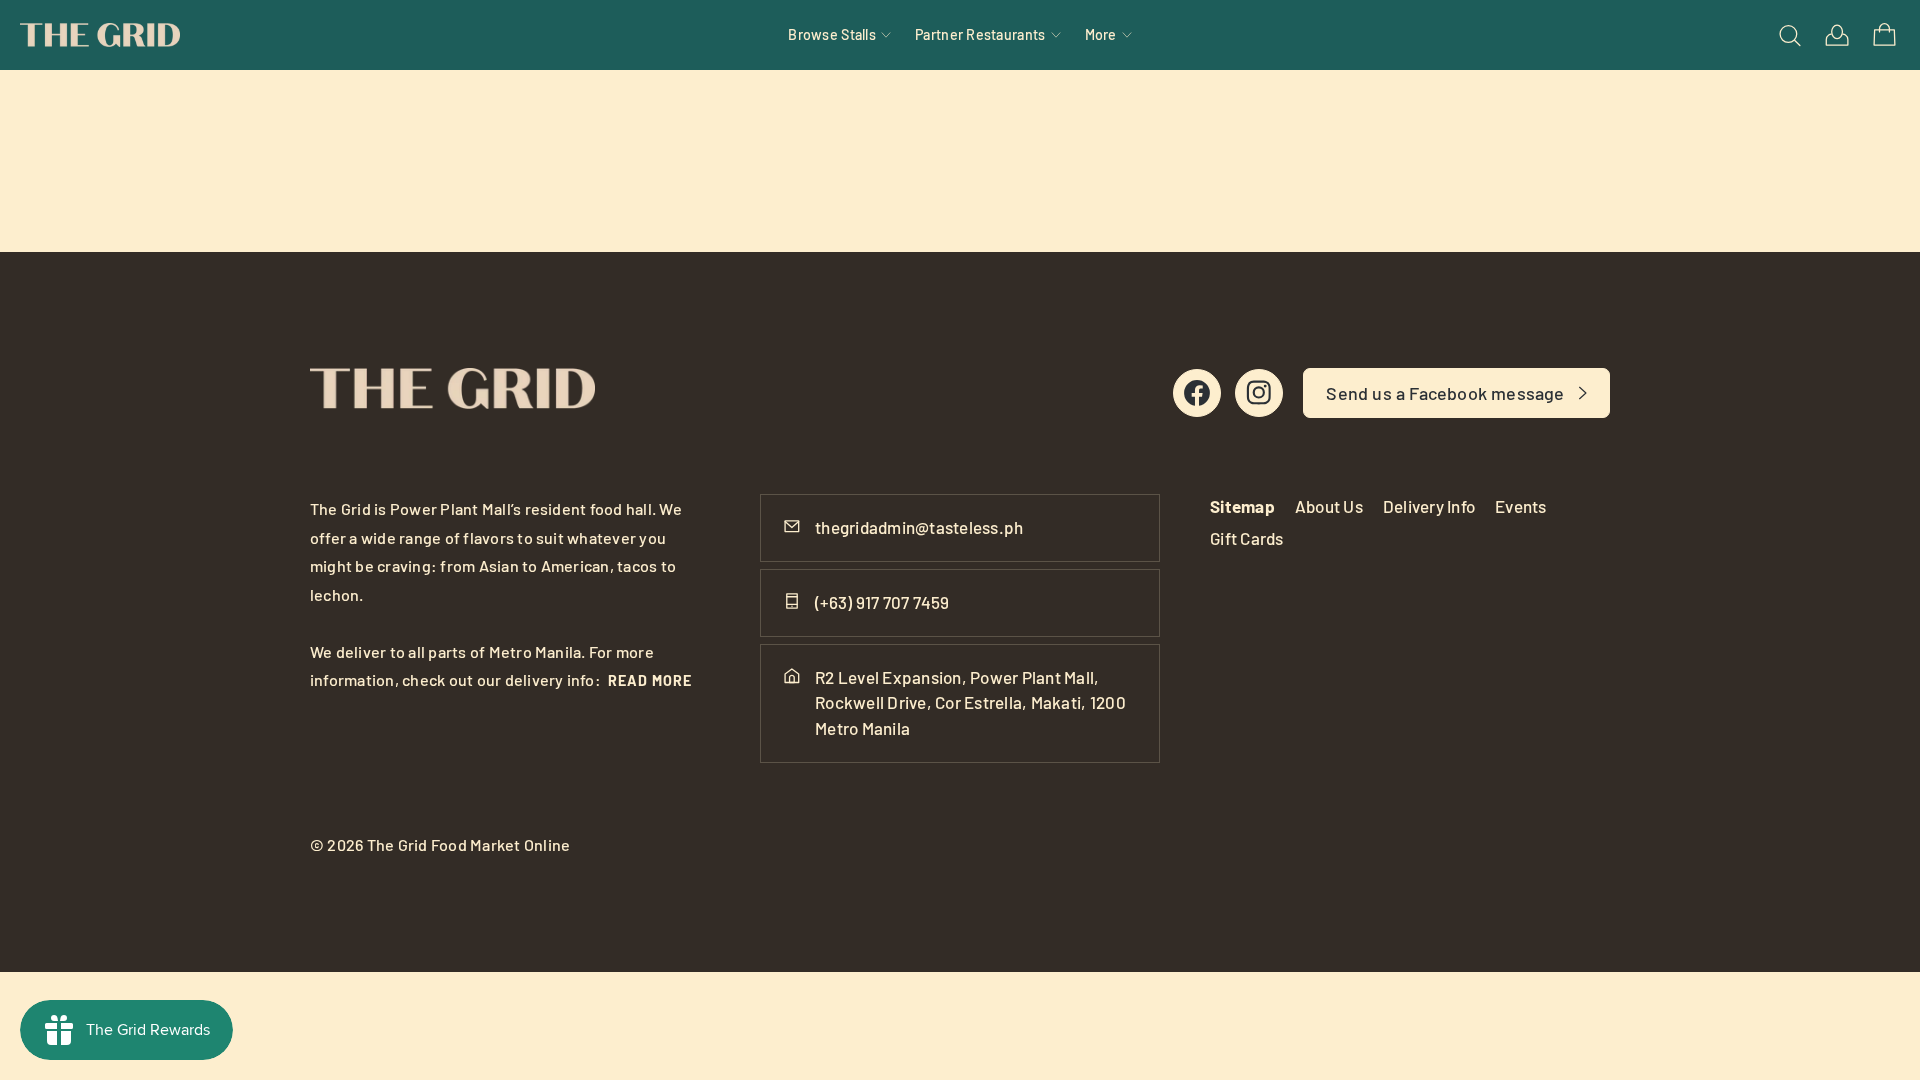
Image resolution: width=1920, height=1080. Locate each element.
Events (1521, 506)
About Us (1329, 506)
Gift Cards (1247, 538)
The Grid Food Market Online (469, 844)
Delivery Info (1429, 506)
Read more (650, 680)
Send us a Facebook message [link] (1445, 393)
